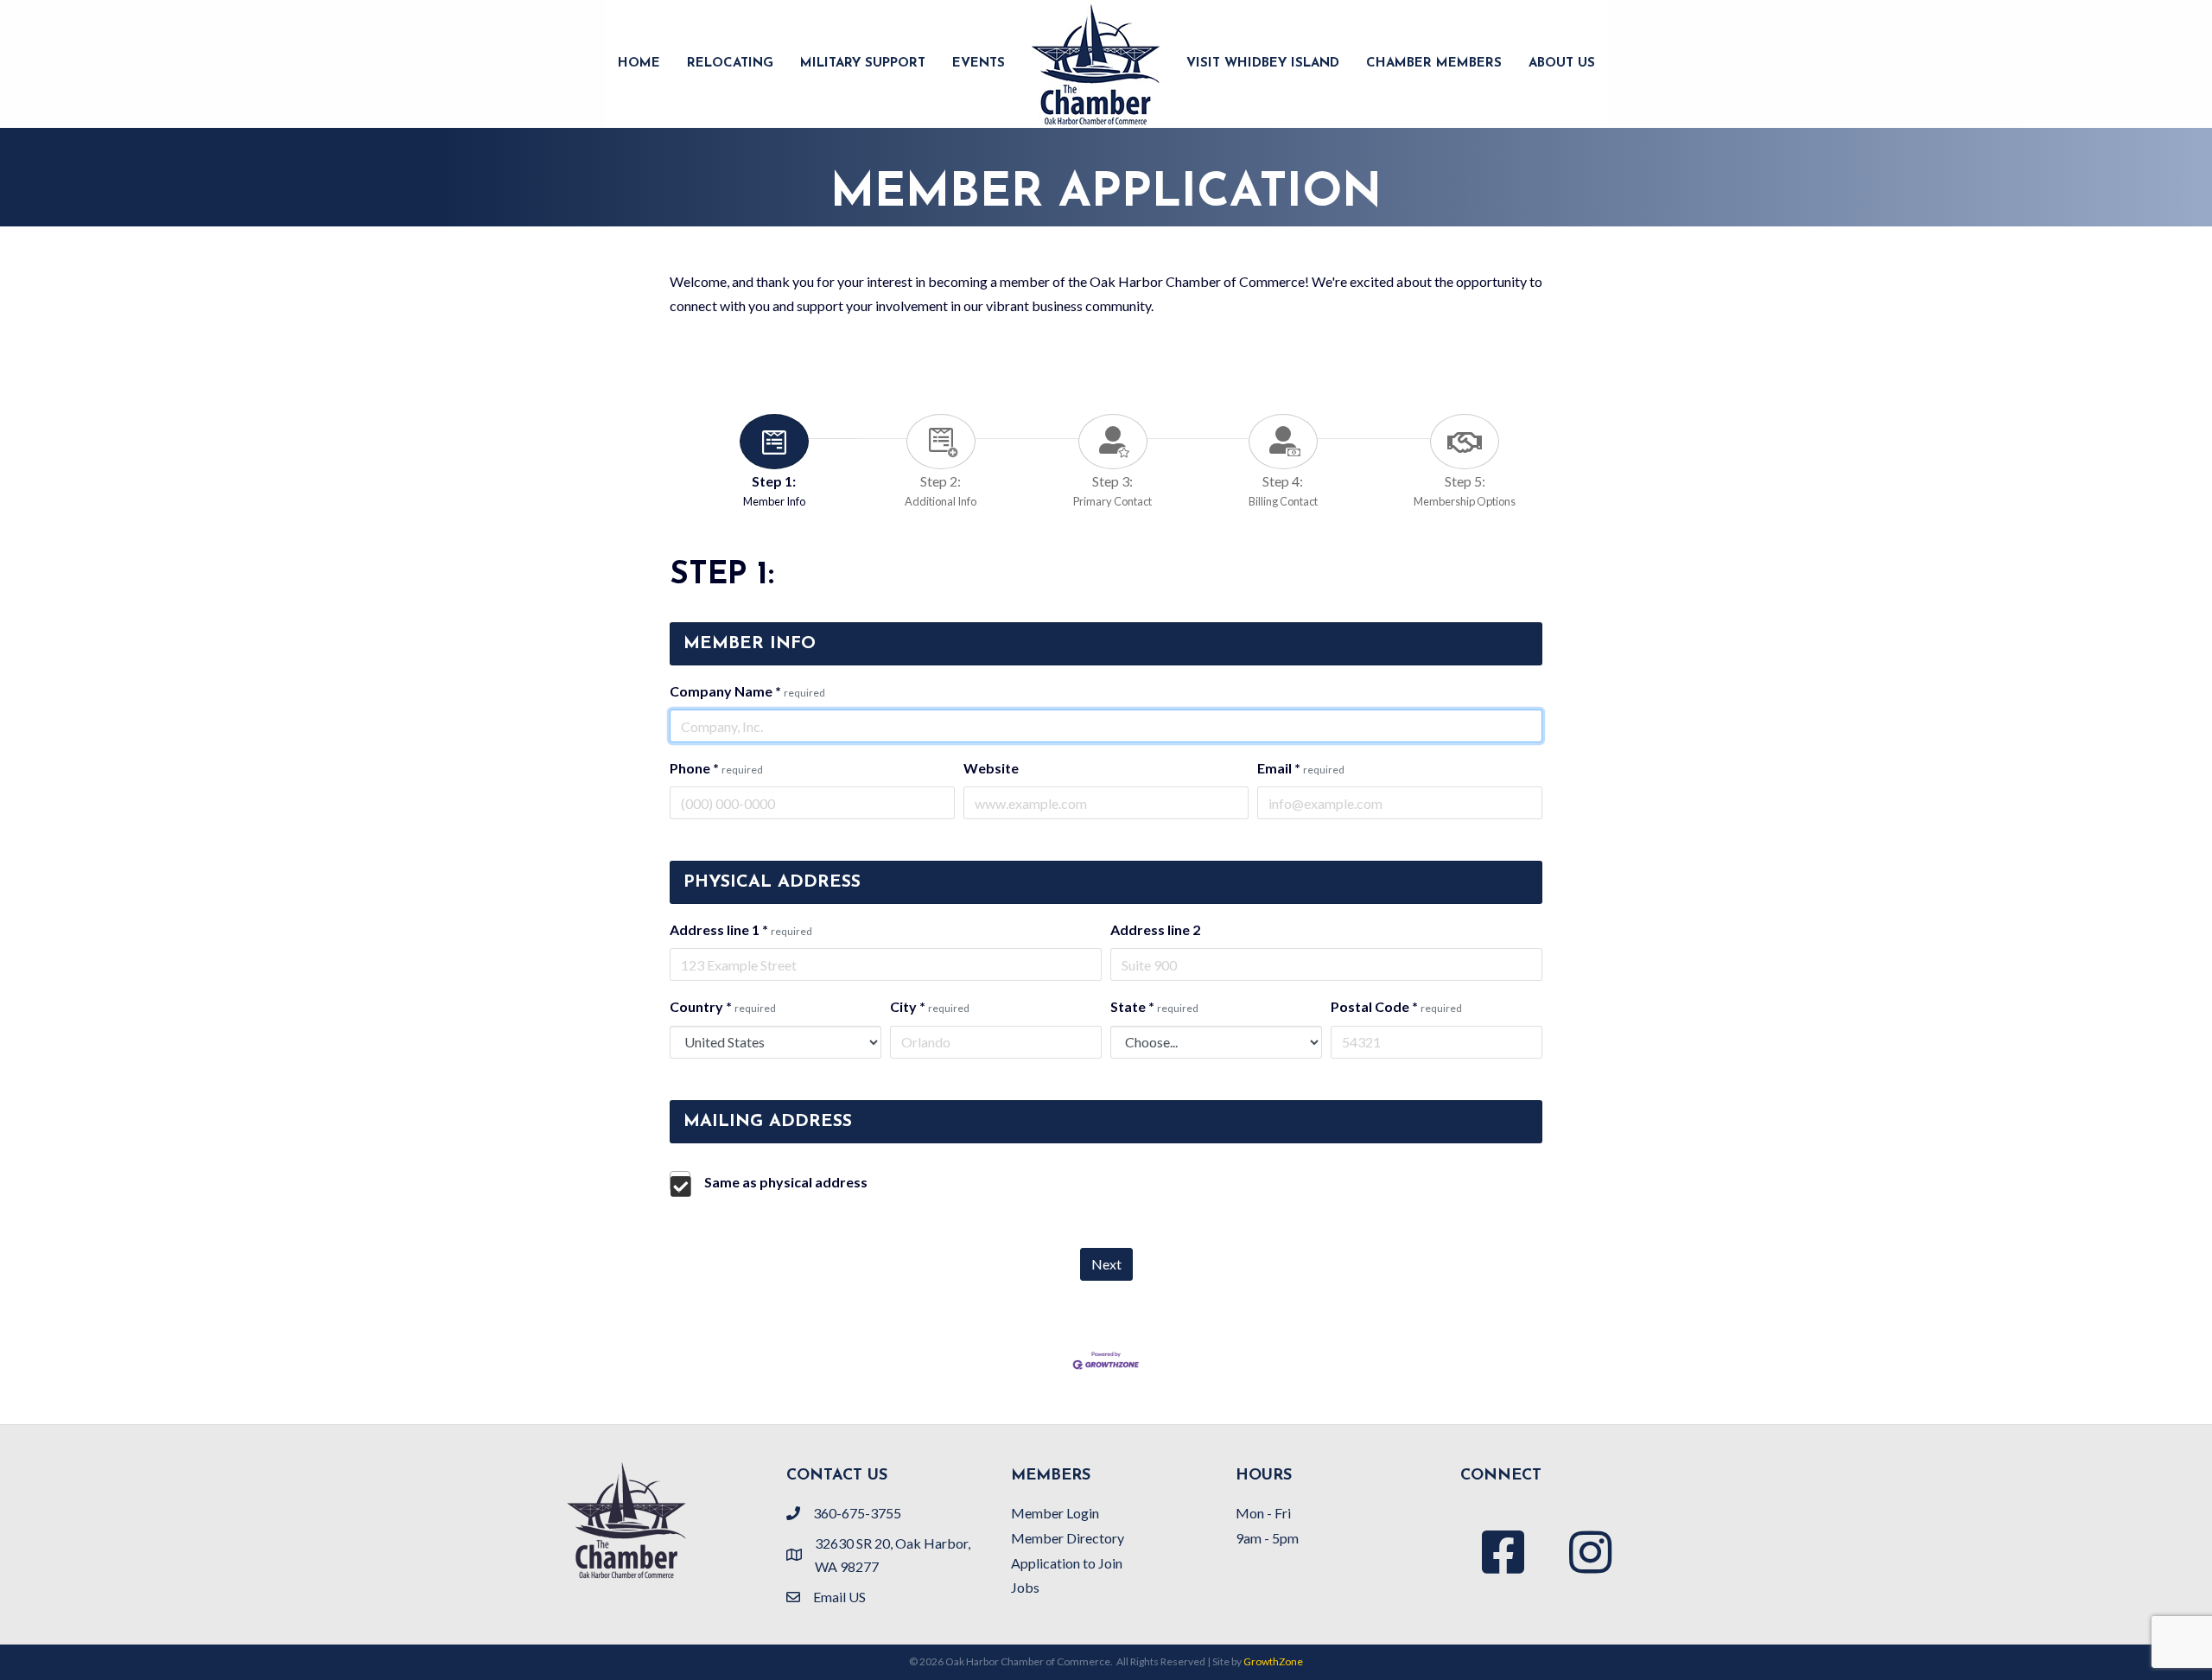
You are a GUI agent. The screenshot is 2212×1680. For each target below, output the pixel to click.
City (930, 1006)
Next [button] (1106, 1264)
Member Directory (1068, 1538)
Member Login (1055, 1513)
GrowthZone (1273, 1661)
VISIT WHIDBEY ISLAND (1263, 64)
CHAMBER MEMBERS (1434, 64)
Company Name (747, 691)
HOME (639, 64)
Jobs (1025, 1587)
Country (723, 1006)
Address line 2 (1155, 929)
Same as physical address (786, 1182)
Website (991, 768)
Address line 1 (741, 929)
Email (1301, 768)
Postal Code (1396, 1006)
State (1154, 1006)
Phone (716, 768)
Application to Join (1067, 1563)
